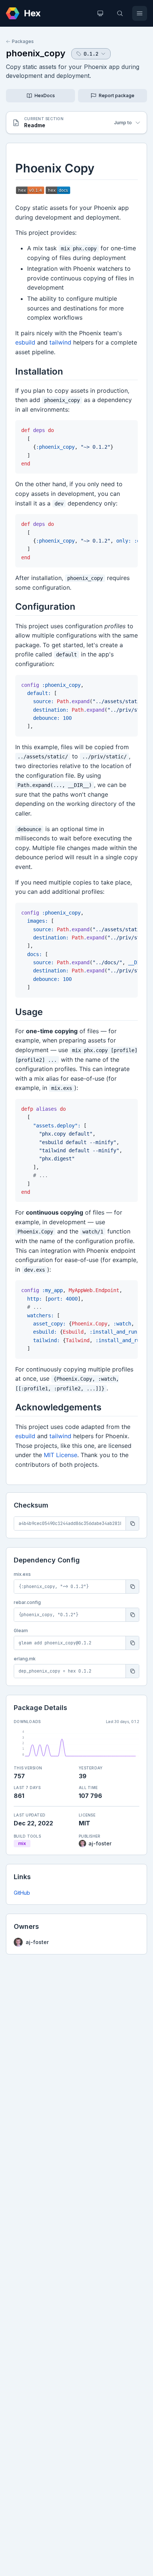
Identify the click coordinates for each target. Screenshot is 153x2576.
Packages (23, 41)
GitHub (22, 1893)
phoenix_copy (36, 53)
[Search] (120, 13)
